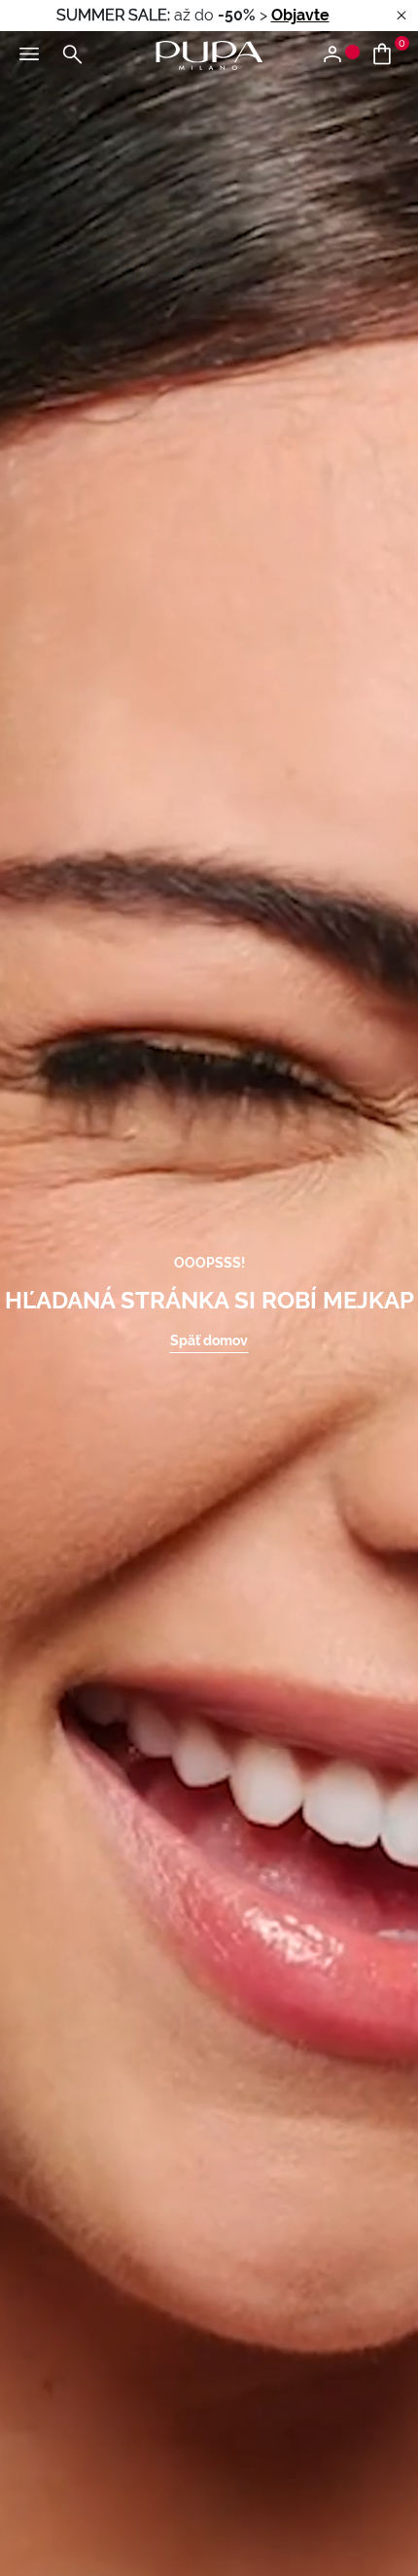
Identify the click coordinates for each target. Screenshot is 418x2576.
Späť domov (209, 1340)
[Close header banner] (401, 16)
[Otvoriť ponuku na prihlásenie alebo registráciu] (340, 55)
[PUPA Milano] (209, 54)
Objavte (300, 15)
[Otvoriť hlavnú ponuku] (29, 55)
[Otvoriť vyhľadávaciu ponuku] (72, 55)
